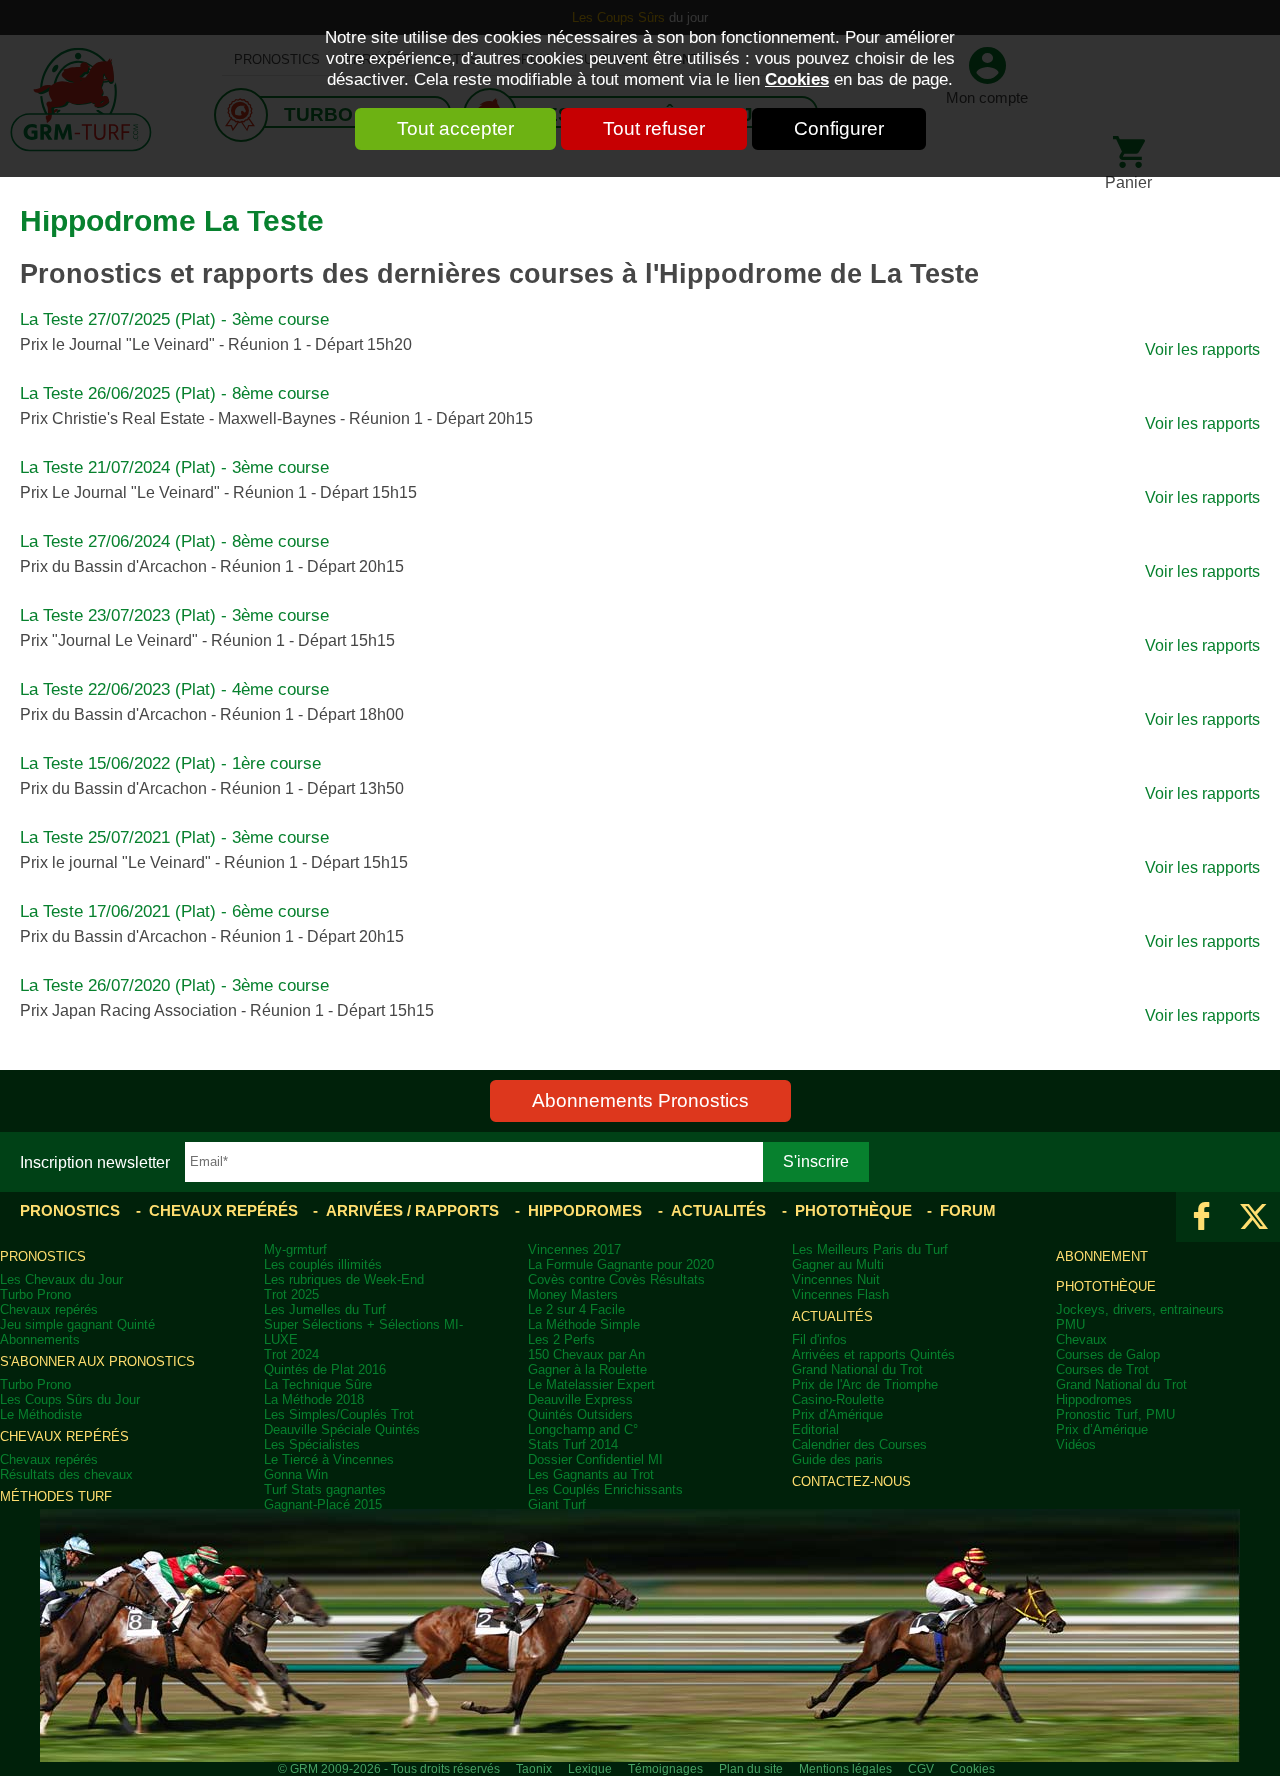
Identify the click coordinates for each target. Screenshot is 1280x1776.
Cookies (797, 79)
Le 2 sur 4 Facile (576, 1309)
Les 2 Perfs (561, 1339)
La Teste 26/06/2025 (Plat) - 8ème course (174, 393)
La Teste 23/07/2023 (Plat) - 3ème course (174, 615)
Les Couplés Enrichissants (605, 1489)
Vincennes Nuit (836, 1279)
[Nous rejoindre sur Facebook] (1202, 1217)
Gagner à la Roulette (587, 1369)
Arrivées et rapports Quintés (873, 1354)
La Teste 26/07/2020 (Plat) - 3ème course (174, 985)
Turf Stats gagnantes (325, 1489)
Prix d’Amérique (1102, 1429)
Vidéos (1076, 1444)
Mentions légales (845, 1769)
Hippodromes (585, 1210)
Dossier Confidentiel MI (595, 1459)
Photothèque (853, 1210)
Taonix (534, 1769)
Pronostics (70, 1210)
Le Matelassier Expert (591, 1384)
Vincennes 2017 (574, 1249)
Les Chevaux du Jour (61, 1279)
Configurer (839, 128)
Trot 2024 (291, 1354)
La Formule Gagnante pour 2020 (621, 1264)
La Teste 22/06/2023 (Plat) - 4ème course (174, 689)
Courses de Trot (1102, 1369)
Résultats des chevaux (66, 1474)
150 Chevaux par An (586, 1354)
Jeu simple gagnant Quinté (77, 1324)
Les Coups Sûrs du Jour (70, 1399)
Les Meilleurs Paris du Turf (870, 1249)
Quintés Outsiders (580, 1414)
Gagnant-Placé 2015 (323, 1504)
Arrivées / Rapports (412, 1210)
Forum (968, 1210)
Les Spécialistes (312, 1444)
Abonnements (40, 1339)
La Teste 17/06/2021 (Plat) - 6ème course (174, 911)
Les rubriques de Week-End (344, 1279)
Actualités (718, 1210)
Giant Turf (557, 1504)
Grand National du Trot (857, 1369)
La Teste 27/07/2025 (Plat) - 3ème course (174, 319)
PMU (1070, 1324)
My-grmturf (295, 1249)
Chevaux (1081, 1339)
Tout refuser (654, 128)
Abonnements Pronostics (640, 1100)
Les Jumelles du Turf (325, 1309)
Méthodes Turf (56, 1496)
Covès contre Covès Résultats (616, 1279)
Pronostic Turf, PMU (1115, 1414)
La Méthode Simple (584, 1324)
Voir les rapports (1202, 349)
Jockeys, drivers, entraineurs (1140, 1309)
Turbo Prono (35, 1294)
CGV (921, 1769)
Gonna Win (296, 1474)
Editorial (815, 1429)
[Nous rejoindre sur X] (1254, 1217)
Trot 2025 (291, 1294)
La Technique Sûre (318, 1384)
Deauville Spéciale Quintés (342, 1429)
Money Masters (573, 1294)
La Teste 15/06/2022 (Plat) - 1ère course (170, 763)
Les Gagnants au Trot (591, 1474)
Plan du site (751, 1769)
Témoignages (665, 1769)
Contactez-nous (851, 1481)
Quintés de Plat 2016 (325, 1369)
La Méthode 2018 (314, 1399)
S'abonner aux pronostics (97, 1361)
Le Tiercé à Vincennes (329, 1459)
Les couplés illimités (323, 1264)
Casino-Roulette (838, 1399)
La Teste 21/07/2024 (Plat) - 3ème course (174, 467)
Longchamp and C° (583, 1429)
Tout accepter (455, 128)
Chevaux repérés (223, 1210)
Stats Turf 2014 (573, 1444)
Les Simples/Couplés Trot (339, 1414)
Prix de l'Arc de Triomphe (865, 1384)
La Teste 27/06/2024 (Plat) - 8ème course (174, 541)
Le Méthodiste (41, 1414)
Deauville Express (580, 1399)
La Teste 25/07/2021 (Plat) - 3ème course (174, 837)
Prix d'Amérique (837, 1414)
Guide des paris (837, 1459)
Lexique (590, 1769)
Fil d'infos (819, 1339)
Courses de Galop (1108, 1354)
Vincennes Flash (840, 1294)
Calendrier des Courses (859, 1444)
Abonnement (1102, 1256)
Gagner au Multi (838, 1264)
